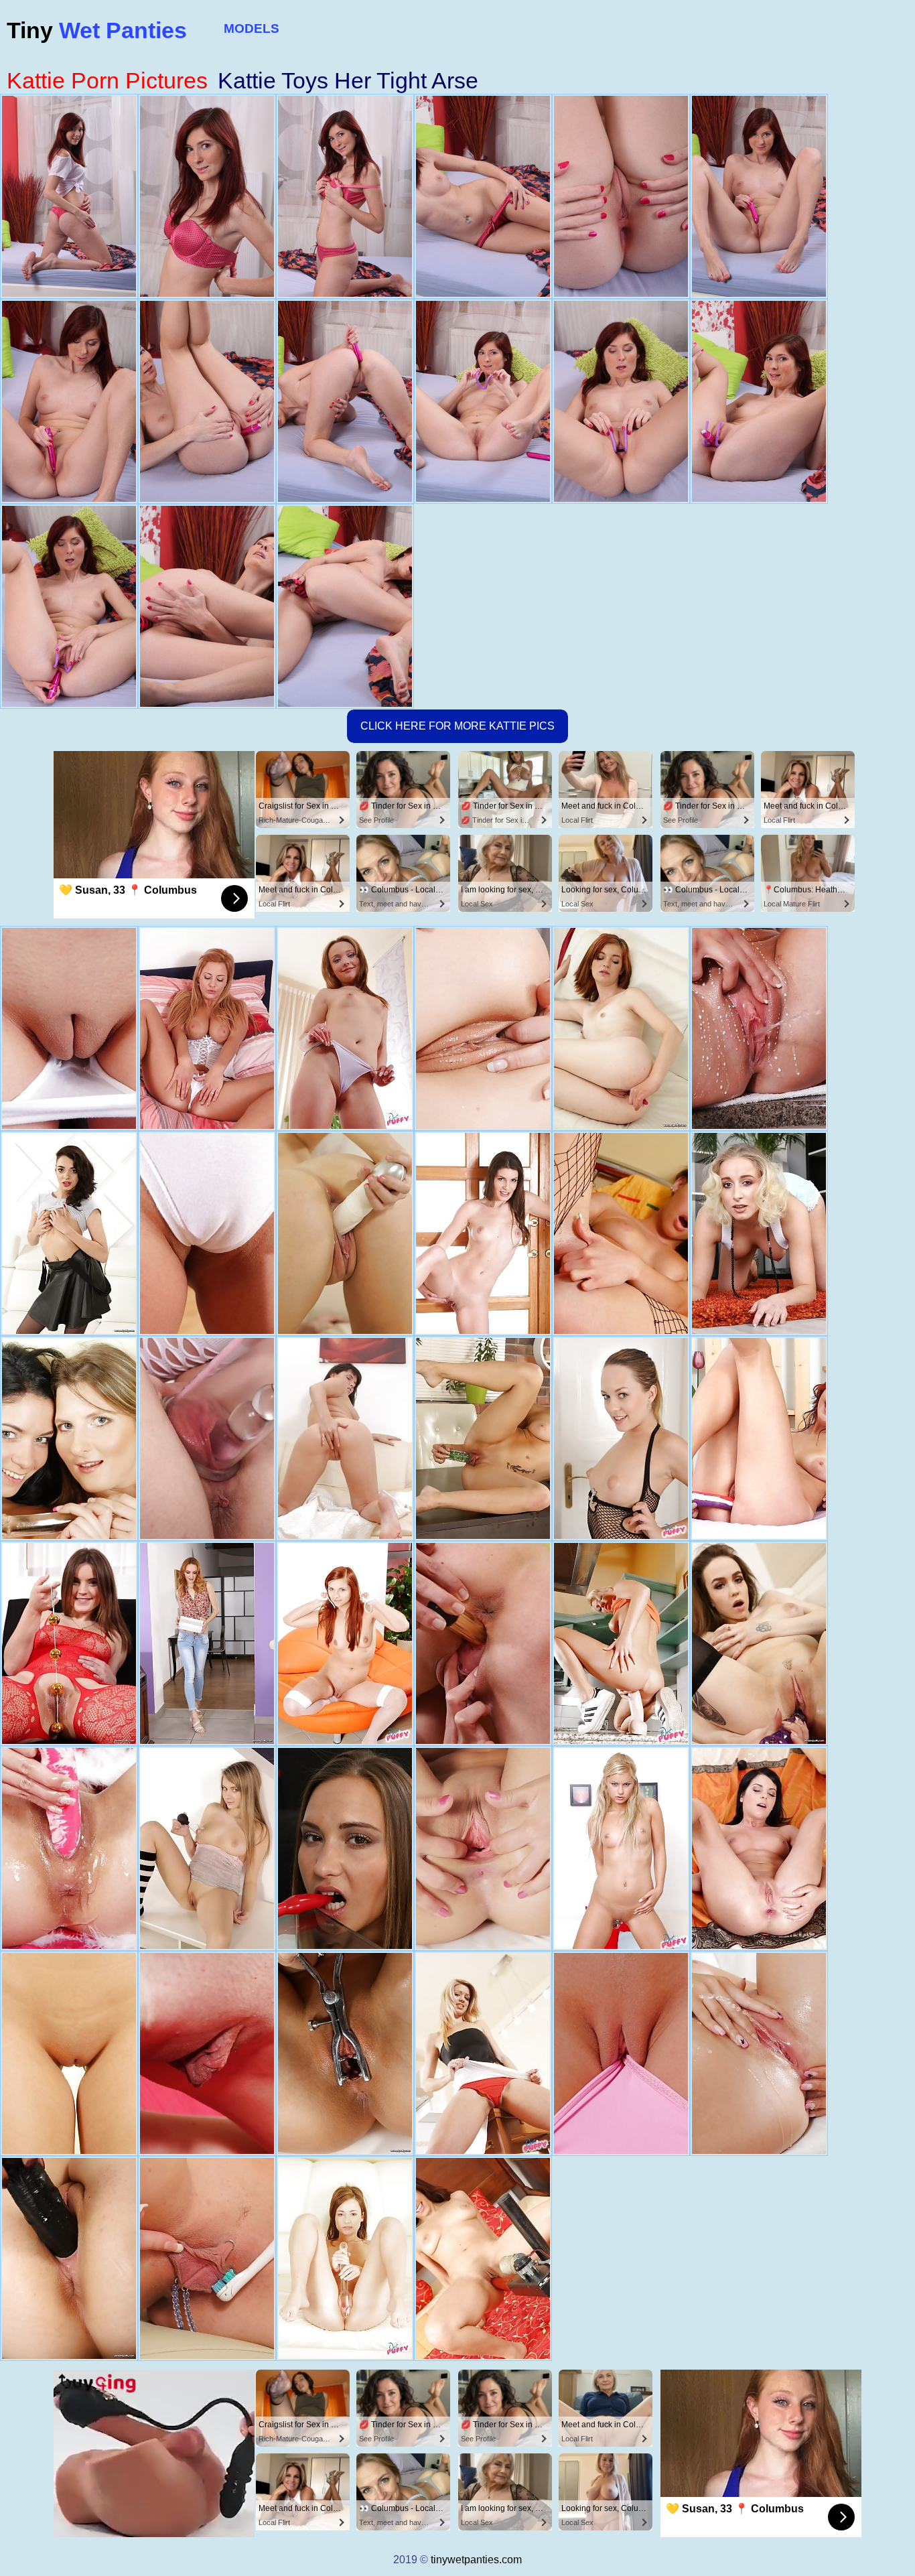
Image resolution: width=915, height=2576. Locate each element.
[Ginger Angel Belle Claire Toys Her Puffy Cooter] (207, 1643)
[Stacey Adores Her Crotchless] (621, 1233)
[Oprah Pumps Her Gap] (207, 1028)
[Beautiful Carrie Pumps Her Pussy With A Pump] (69, 2053)
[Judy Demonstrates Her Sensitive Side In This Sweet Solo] (207, 2053)
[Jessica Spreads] (759, 1848)
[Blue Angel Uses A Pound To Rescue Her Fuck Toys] (621, 1438)
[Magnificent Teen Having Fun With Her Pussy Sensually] (207, 1848)
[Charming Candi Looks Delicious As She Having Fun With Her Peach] (345, 1028)
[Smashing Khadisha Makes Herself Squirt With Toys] (69, 1233)
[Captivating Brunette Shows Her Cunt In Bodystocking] (69, 1643)
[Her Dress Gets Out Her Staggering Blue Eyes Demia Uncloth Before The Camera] (483, 2258)
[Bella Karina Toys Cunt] (483, 1643)
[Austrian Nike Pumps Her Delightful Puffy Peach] (69, 1028)
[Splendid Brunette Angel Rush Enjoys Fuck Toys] (759, 1643)
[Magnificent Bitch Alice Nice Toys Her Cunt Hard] (69, 2258)
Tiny (97, 30)
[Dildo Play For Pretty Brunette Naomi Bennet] (345, 1848)
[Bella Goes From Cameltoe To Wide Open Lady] (759, 2053)
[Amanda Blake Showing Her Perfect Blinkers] (483, 1848)
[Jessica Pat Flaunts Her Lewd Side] (207, 1438)
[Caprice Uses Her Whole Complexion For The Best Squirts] (483, 1028)
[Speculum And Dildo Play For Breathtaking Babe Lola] (345, 2053)
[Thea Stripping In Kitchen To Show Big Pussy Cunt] (621, 1643)
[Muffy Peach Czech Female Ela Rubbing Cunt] (345, 2258)
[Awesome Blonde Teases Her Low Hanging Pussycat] (345, 1233)
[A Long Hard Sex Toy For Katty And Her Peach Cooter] (207, 1233)
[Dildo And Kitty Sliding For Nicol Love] (483, 1438)
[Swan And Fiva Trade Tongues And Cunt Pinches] (69, 1438)
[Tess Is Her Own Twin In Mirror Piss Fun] (759, 1028)
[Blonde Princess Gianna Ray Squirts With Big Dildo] (759, 1233)
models (252, 28)
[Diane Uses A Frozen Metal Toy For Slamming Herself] (345, 1438)
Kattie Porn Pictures (107, 80)
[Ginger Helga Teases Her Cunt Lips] (621, 1028)
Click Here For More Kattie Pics (457, 726)
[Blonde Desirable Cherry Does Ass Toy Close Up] (483, 2053)
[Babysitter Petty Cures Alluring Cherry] (207, 2258)
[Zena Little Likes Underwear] (483, 1233)
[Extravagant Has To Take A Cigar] (345, 1643)
